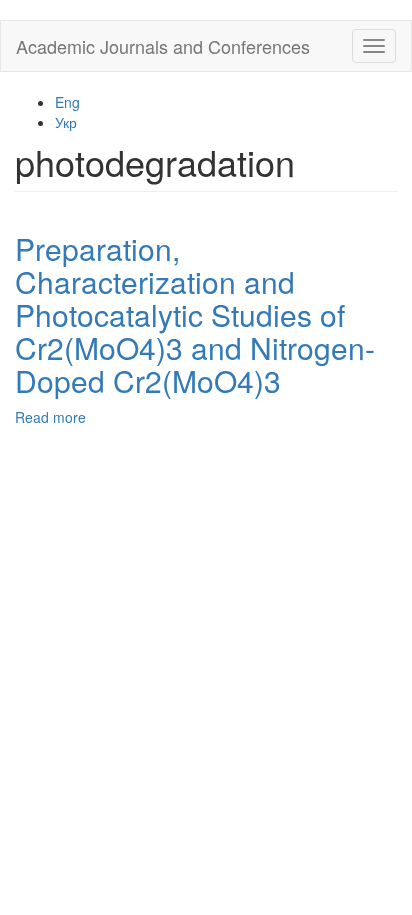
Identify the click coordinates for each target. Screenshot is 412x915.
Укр (66, 122)
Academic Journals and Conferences (163, 46)
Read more (50, 417)
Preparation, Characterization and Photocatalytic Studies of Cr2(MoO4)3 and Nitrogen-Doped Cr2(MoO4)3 (195, 314)
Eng (67, 102)
